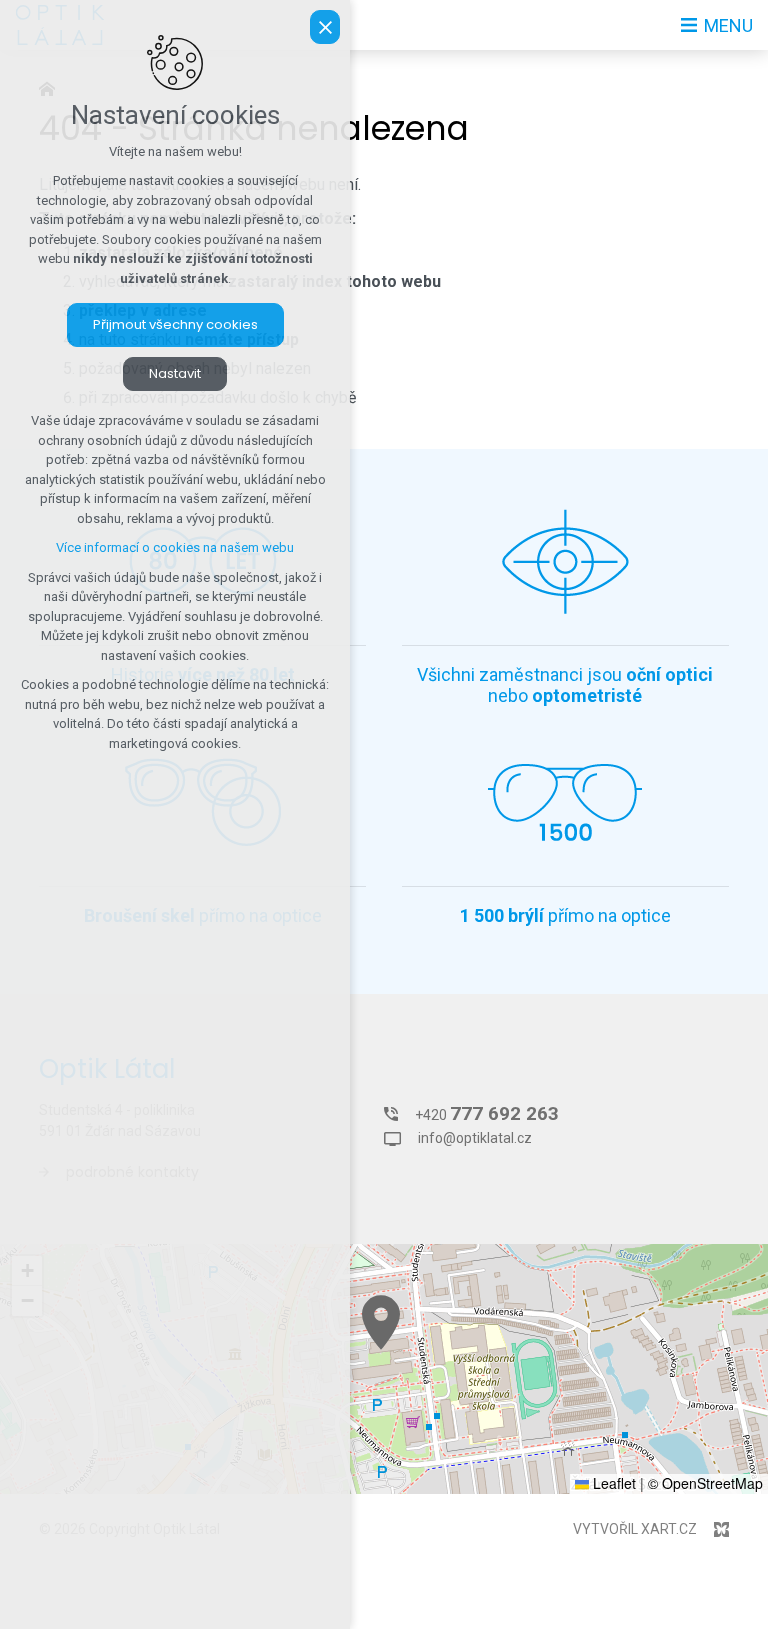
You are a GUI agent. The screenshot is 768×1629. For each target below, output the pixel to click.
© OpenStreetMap (705, 1483)
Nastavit (175, 373)
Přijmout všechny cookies (175, 324)
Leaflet (612, 1483)
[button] (381, 1322)
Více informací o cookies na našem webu (175, 547)
